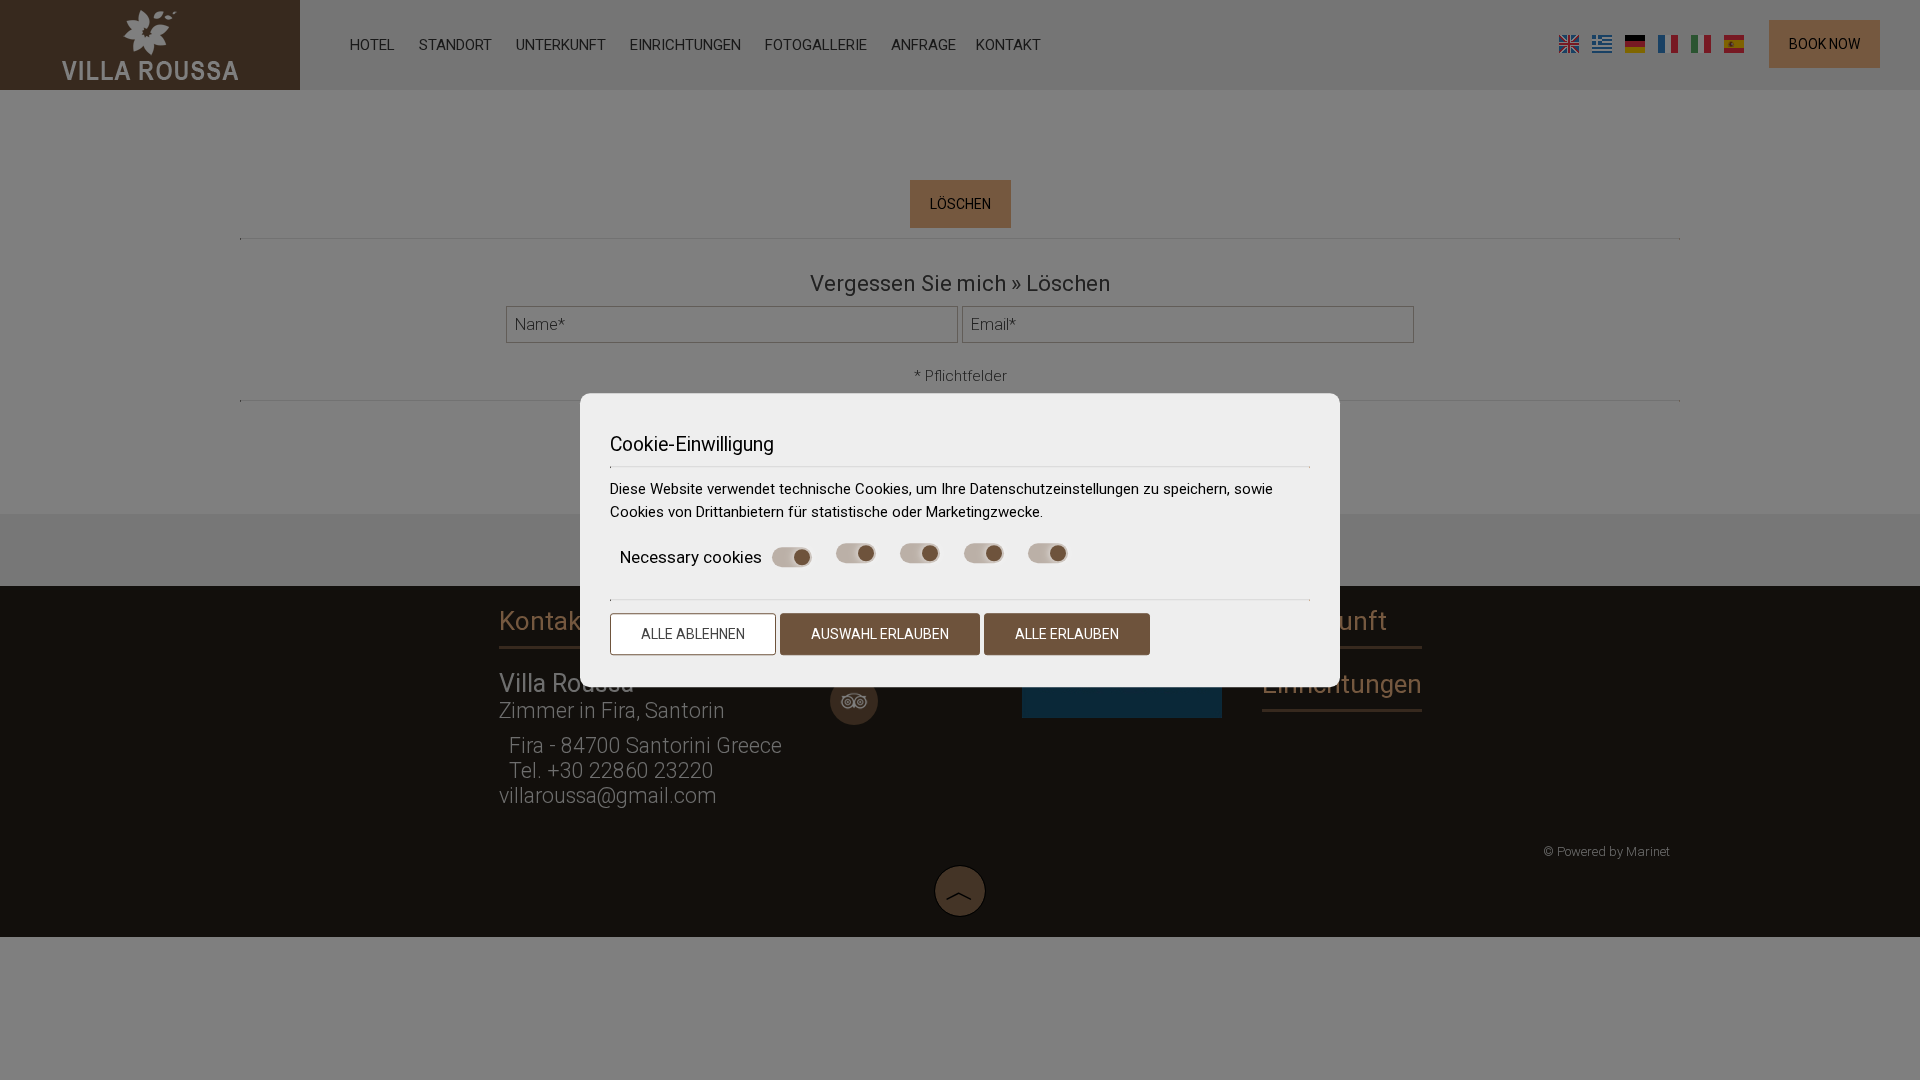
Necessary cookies (691, 557)
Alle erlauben (1067, 634)
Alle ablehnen (693, 634)
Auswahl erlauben (880, 634)
